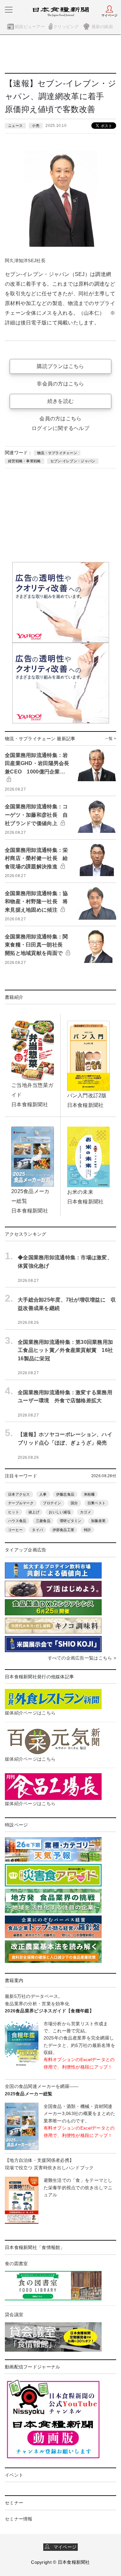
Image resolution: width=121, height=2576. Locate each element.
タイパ (37, 1530)
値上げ (34, 1512)
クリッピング (66, 27)
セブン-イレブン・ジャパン (73, 461)
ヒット (14, 1512)
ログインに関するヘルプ (60, 428)
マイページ (63, 2547)
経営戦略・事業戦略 (25, 461)
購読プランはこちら (60, 366)
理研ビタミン (71, 1521)
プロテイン (52, 1503)
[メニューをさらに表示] (9, 10)
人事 (43, 1494)
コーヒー (15, 1530)
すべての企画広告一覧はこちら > (82, 1658)
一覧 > (111, 739)
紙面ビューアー (30, 27)
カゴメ (86, 1512)
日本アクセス (19, 1494)
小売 (36, 126)
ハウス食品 (17, 1521)
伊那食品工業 (64, 1530)
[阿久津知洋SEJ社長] (60, 199)
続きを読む (60, 401)
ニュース (15, 126)
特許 (88, 1530)
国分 (74, 1503)
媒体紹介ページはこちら (30, 1713)
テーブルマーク (21, 1503)
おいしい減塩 (60, 1512)
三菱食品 (43, 1521)
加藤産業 (98, 1521)
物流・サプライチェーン (57, 453)
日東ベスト (96, 1503)
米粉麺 (89, 1494)
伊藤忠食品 (65, 1494)
